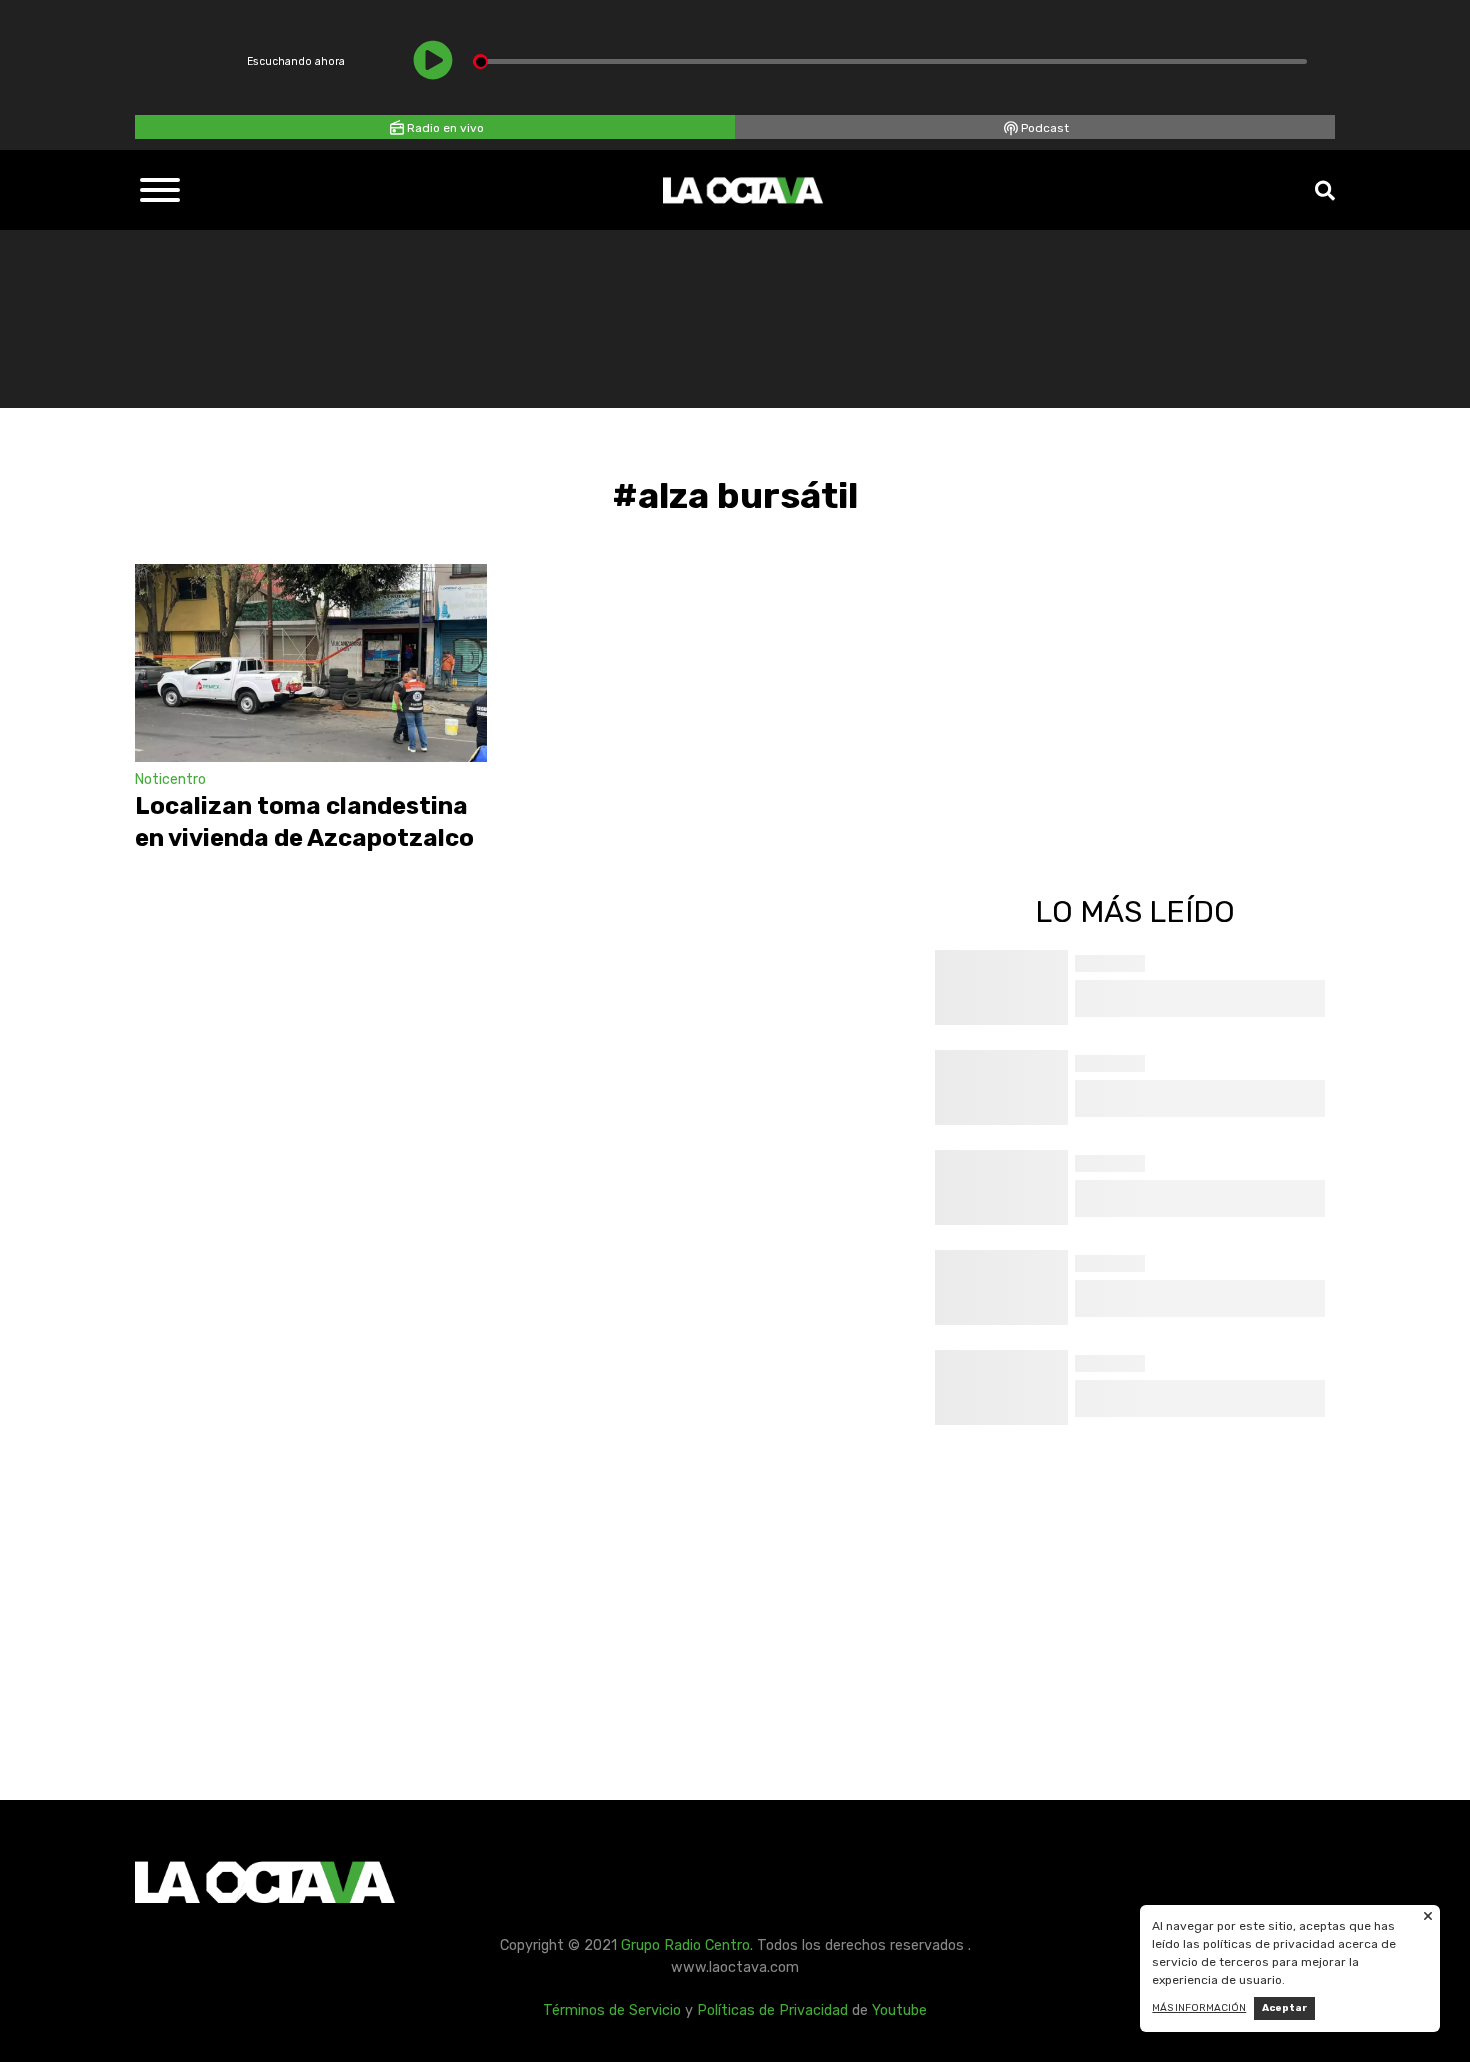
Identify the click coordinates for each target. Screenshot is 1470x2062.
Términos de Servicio (612, 2010)
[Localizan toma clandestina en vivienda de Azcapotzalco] (311, 663)
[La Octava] (743, 190)
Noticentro (170, 779)
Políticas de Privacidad (772, 2010)
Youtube (899, 2010)
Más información (1199, 2008)
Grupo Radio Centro (685, 1945)
